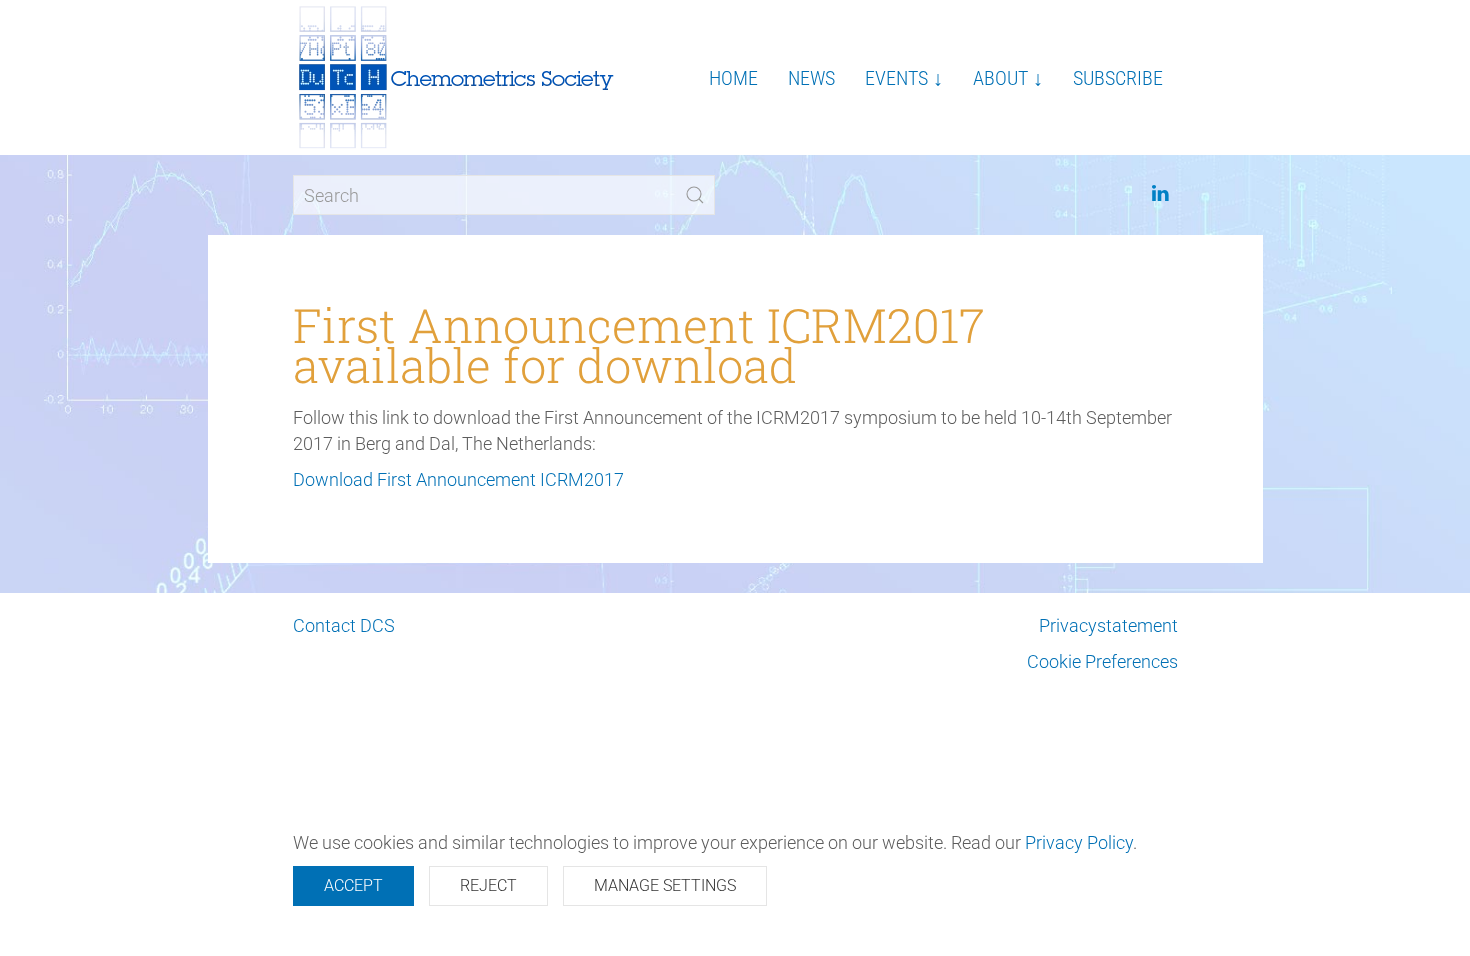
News (811, 78)
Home (733, 78)
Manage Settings (665, 885)
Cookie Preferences (1102, 661)
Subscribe (1118, 78)
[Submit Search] (695, 195)
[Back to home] (458, 77)
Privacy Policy (1079, 842)
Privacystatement (1108, 625)
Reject (488, 885)
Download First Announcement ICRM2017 (458, 479)
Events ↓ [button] (904, 78)
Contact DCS (344, 625)
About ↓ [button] (1008, 78)
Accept (353, 885)
